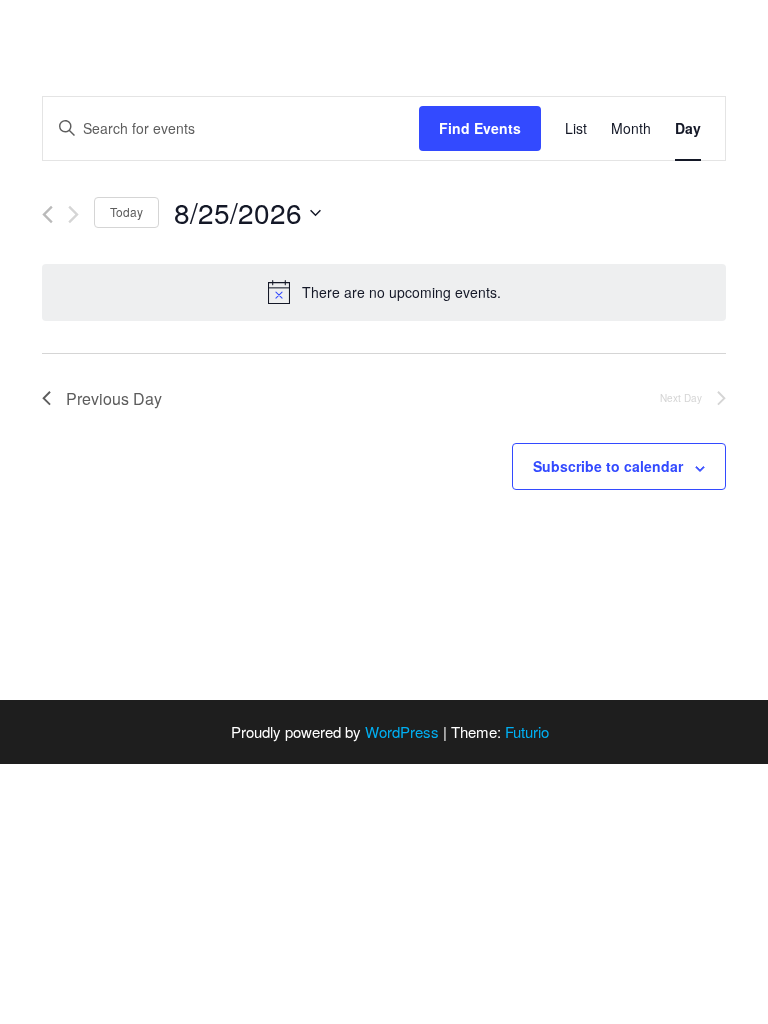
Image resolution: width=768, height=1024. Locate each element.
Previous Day (114, 398)
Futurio (527, 731)
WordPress (402, 731)
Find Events (480, 128)
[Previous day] (47, 214)
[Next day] (73, 214)
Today (126, 211)
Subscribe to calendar (608, 466)
